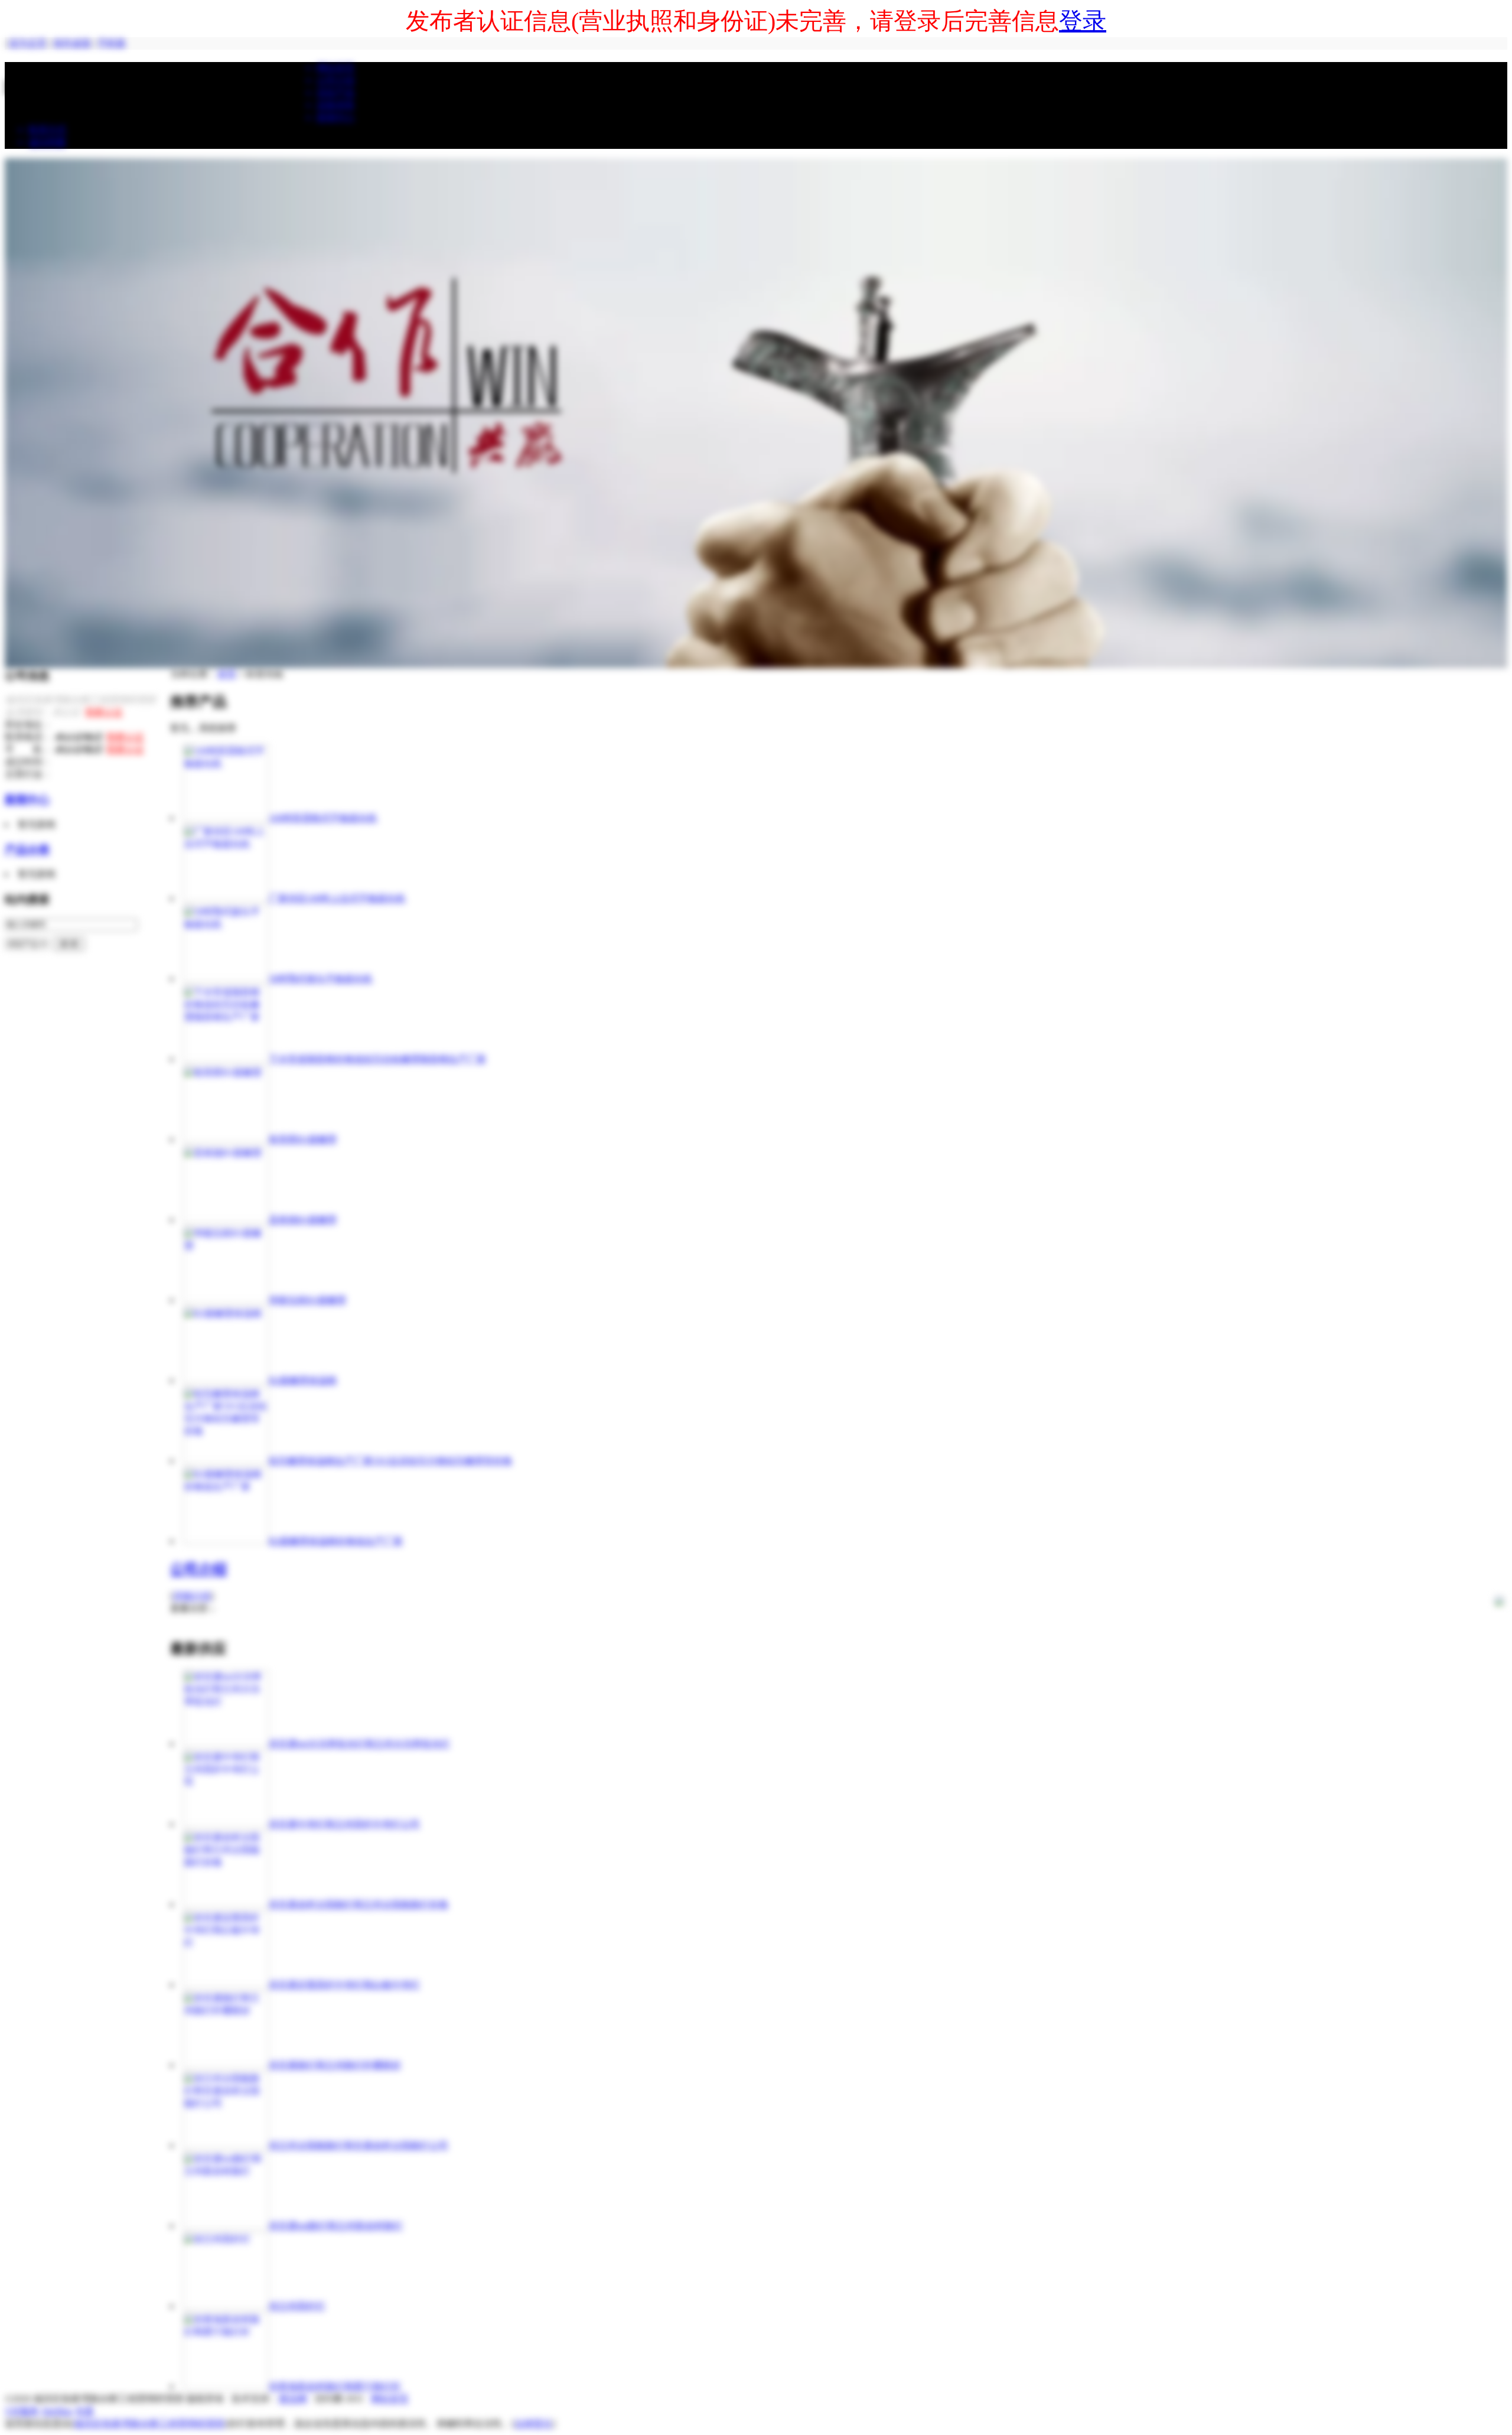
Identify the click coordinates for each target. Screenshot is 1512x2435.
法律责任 (533, 2423)
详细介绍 (192, 1596)
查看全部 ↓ (193, 1608)
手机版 (112, 43)
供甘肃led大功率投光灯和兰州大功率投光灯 (359, 1744)
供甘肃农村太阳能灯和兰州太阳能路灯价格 (359, 1904)
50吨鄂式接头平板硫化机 (321, 979)
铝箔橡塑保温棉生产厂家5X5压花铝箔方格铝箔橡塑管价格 (390, 1461)
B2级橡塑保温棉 (303, 1380)
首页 (227, 674)
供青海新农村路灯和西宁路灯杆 (335, 2386)
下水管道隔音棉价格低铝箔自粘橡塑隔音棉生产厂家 (377, 1059)
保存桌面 (72, 43)
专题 (84, 2411)
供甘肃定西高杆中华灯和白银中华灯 (344, 1985)
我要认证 (104, 712)
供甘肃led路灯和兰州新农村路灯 (336, 2226)
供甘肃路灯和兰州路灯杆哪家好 (335, 2065)
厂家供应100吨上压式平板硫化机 (337, 898)
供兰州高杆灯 (297, 2306)
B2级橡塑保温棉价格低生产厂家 (336, 1541)
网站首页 (390, 2399)
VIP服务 (22, 2411)
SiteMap (57, 2411)
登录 (1083, 21)
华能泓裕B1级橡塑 (307, 1300)
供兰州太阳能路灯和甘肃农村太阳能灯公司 (359, 2145)
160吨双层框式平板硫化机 (323, 818)
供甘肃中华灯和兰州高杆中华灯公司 (344, 1824)
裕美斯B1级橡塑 (303, 1139)
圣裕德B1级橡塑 (303, 1220)
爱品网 (293, 2399)
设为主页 (28, 43)
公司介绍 (198, 1569)
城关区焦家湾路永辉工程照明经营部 (149, 2423)
